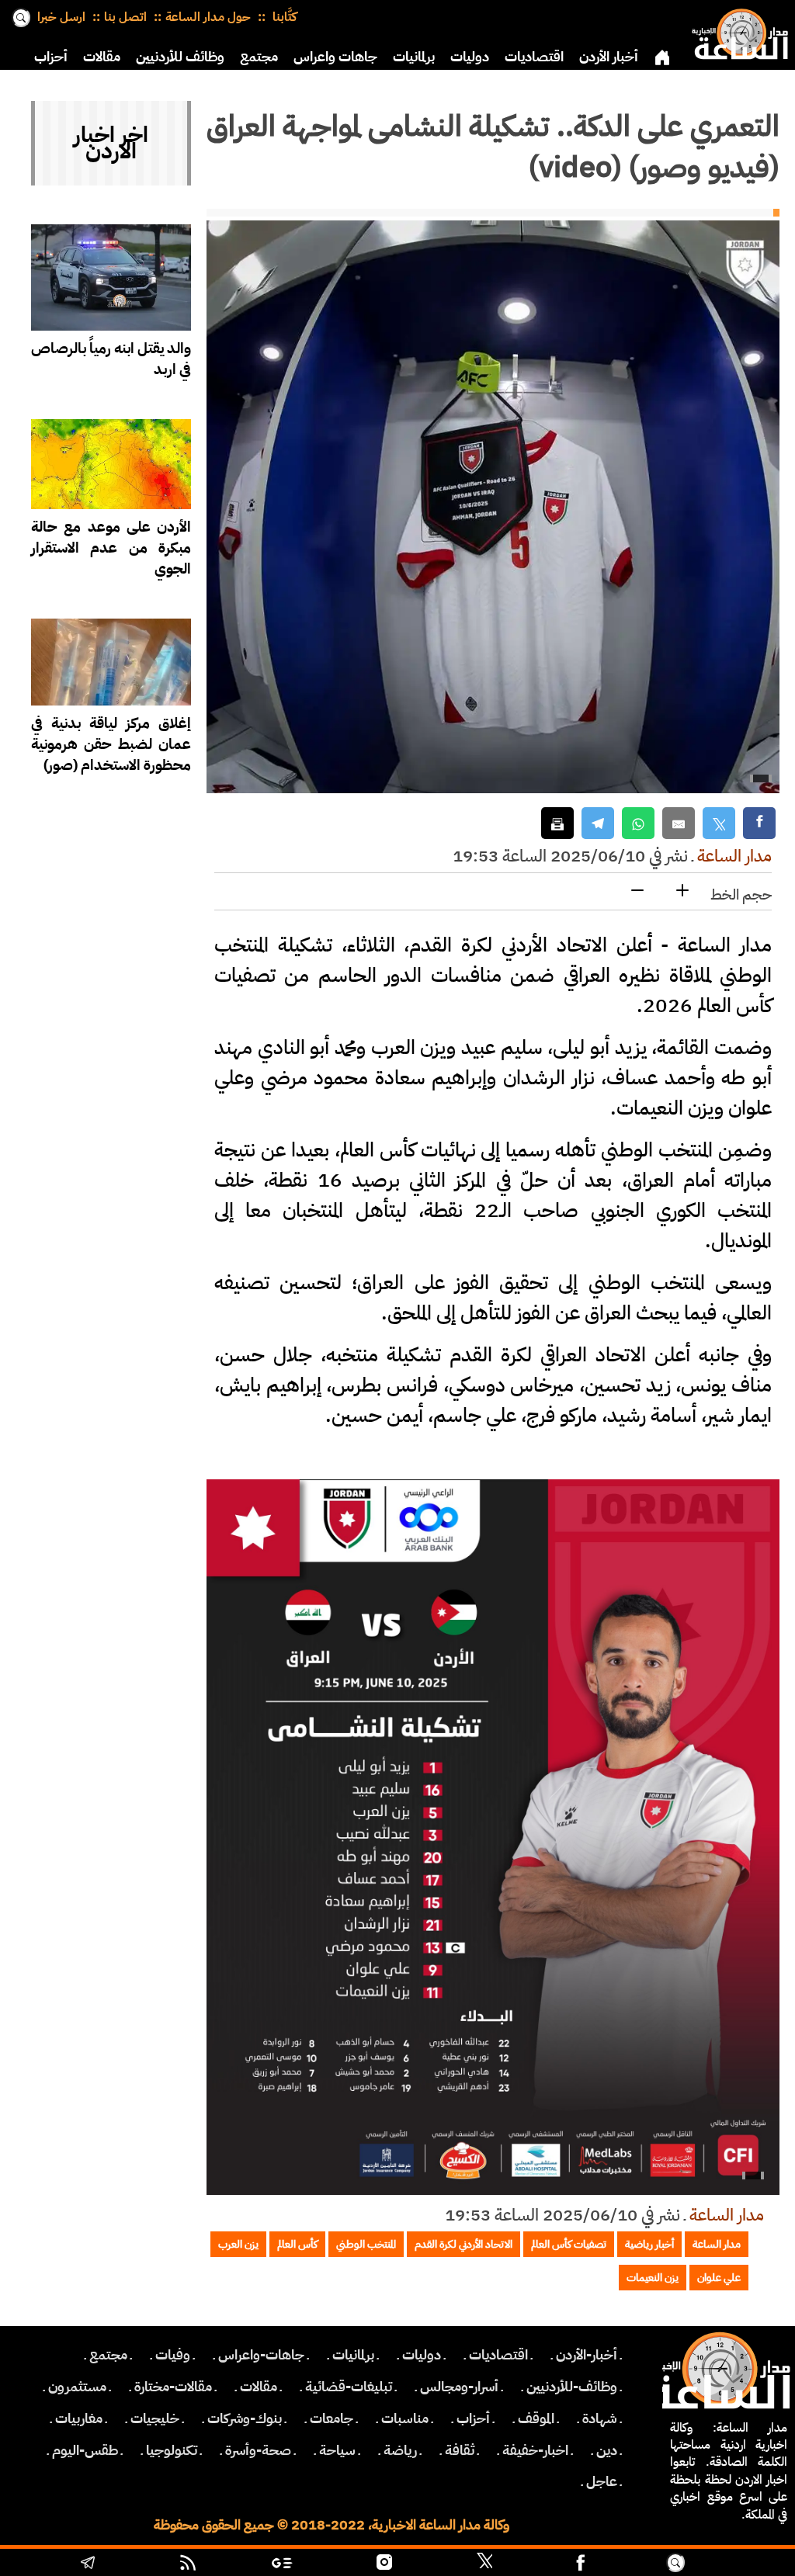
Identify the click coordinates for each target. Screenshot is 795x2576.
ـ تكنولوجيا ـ (172, 2450)
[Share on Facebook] (759, 823)
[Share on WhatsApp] (638, 823)
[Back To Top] (738, 2564)
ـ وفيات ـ (173, 2355)
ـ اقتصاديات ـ (498, 2355)
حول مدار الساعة (208, 17)
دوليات (470, 57)
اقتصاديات (534, 57)
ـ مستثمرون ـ (77, 2387)
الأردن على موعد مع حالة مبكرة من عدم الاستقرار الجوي (111, 548)
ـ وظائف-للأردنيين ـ (572, 2387)
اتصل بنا (125, 17)
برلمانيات (414, 57)
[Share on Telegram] (598, 823)
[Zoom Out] (637, 891)
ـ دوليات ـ (422, 2355)
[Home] (737, 31)
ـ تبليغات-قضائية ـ (349, 2387)
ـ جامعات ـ (332, 2418)
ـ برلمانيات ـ (353, 2355)
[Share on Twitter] (719, 823)
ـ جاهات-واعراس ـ (261, 2355)
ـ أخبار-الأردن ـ (587, 2355)
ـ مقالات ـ (259, 2387)
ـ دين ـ (607, 2450)
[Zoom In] (682, 891)
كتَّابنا (283, 17)
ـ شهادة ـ (600, 2418)
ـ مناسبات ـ (405, 2418)
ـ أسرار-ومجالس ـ (459, 2387)
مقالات (102, 57)
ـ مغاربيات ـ (79, 2418)
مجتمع (259, 57)
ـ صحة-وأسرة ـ (258, 2450)
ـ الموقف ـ (536, 2418)
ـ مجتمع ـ (108, 2355)
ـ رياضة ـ (400, 2450)
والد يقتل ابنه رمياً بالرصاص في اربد (111, 359)
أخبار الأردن (609, 57)
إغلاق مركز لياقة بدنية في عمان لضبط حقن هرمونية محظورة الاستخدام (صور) (111, 744)
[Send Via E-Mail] (679, 823)
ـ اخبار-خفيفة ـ (535, 2450)
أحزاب (51, 57)
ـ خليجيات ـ (155, 2418)
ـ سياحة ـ (337, 2450)
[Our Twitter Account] (484, 2564)
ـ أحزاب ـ (473, 2418)
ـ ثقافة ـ (460, 2450)
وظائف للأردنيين (180, 57)
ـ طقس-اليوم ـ (85, 2450)
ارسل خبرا (61, 17)
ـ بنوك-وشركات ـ (245, 2418)
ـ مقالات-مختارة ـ (173, 2387)
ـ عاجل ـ (602, 2481)
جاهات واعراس (335, 57)
